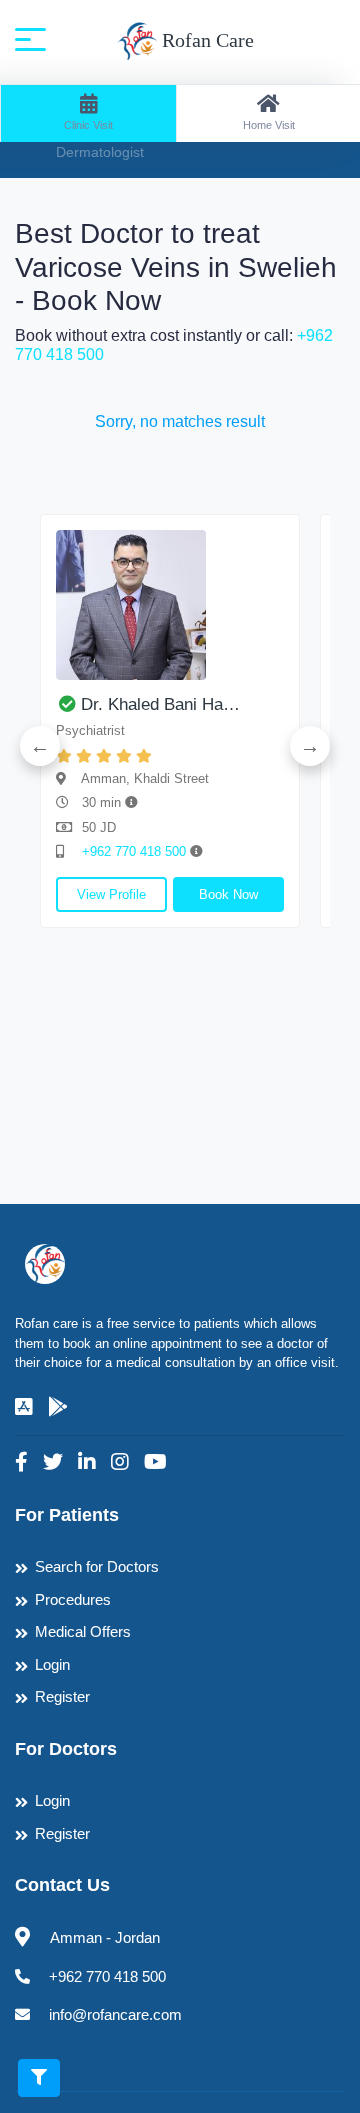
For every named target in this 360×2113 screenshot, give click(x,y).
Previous (40, 746)
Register (62, 1696)
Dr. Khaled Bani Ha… (160, 704)
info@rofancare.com (115, 2014)
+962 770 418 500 (136, 851)
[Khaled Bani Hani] (170, 605)
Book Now (228, 894)
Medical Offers (83, 1631)
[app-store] (24, 1407)
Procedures (73, 1599)
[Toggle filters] (39, 2078)
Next (310, 746)
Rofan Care (205, 40)
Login (52, 1664)
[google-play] (58, 1407)
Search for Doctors (97, 1566)
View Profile (111, 894)
